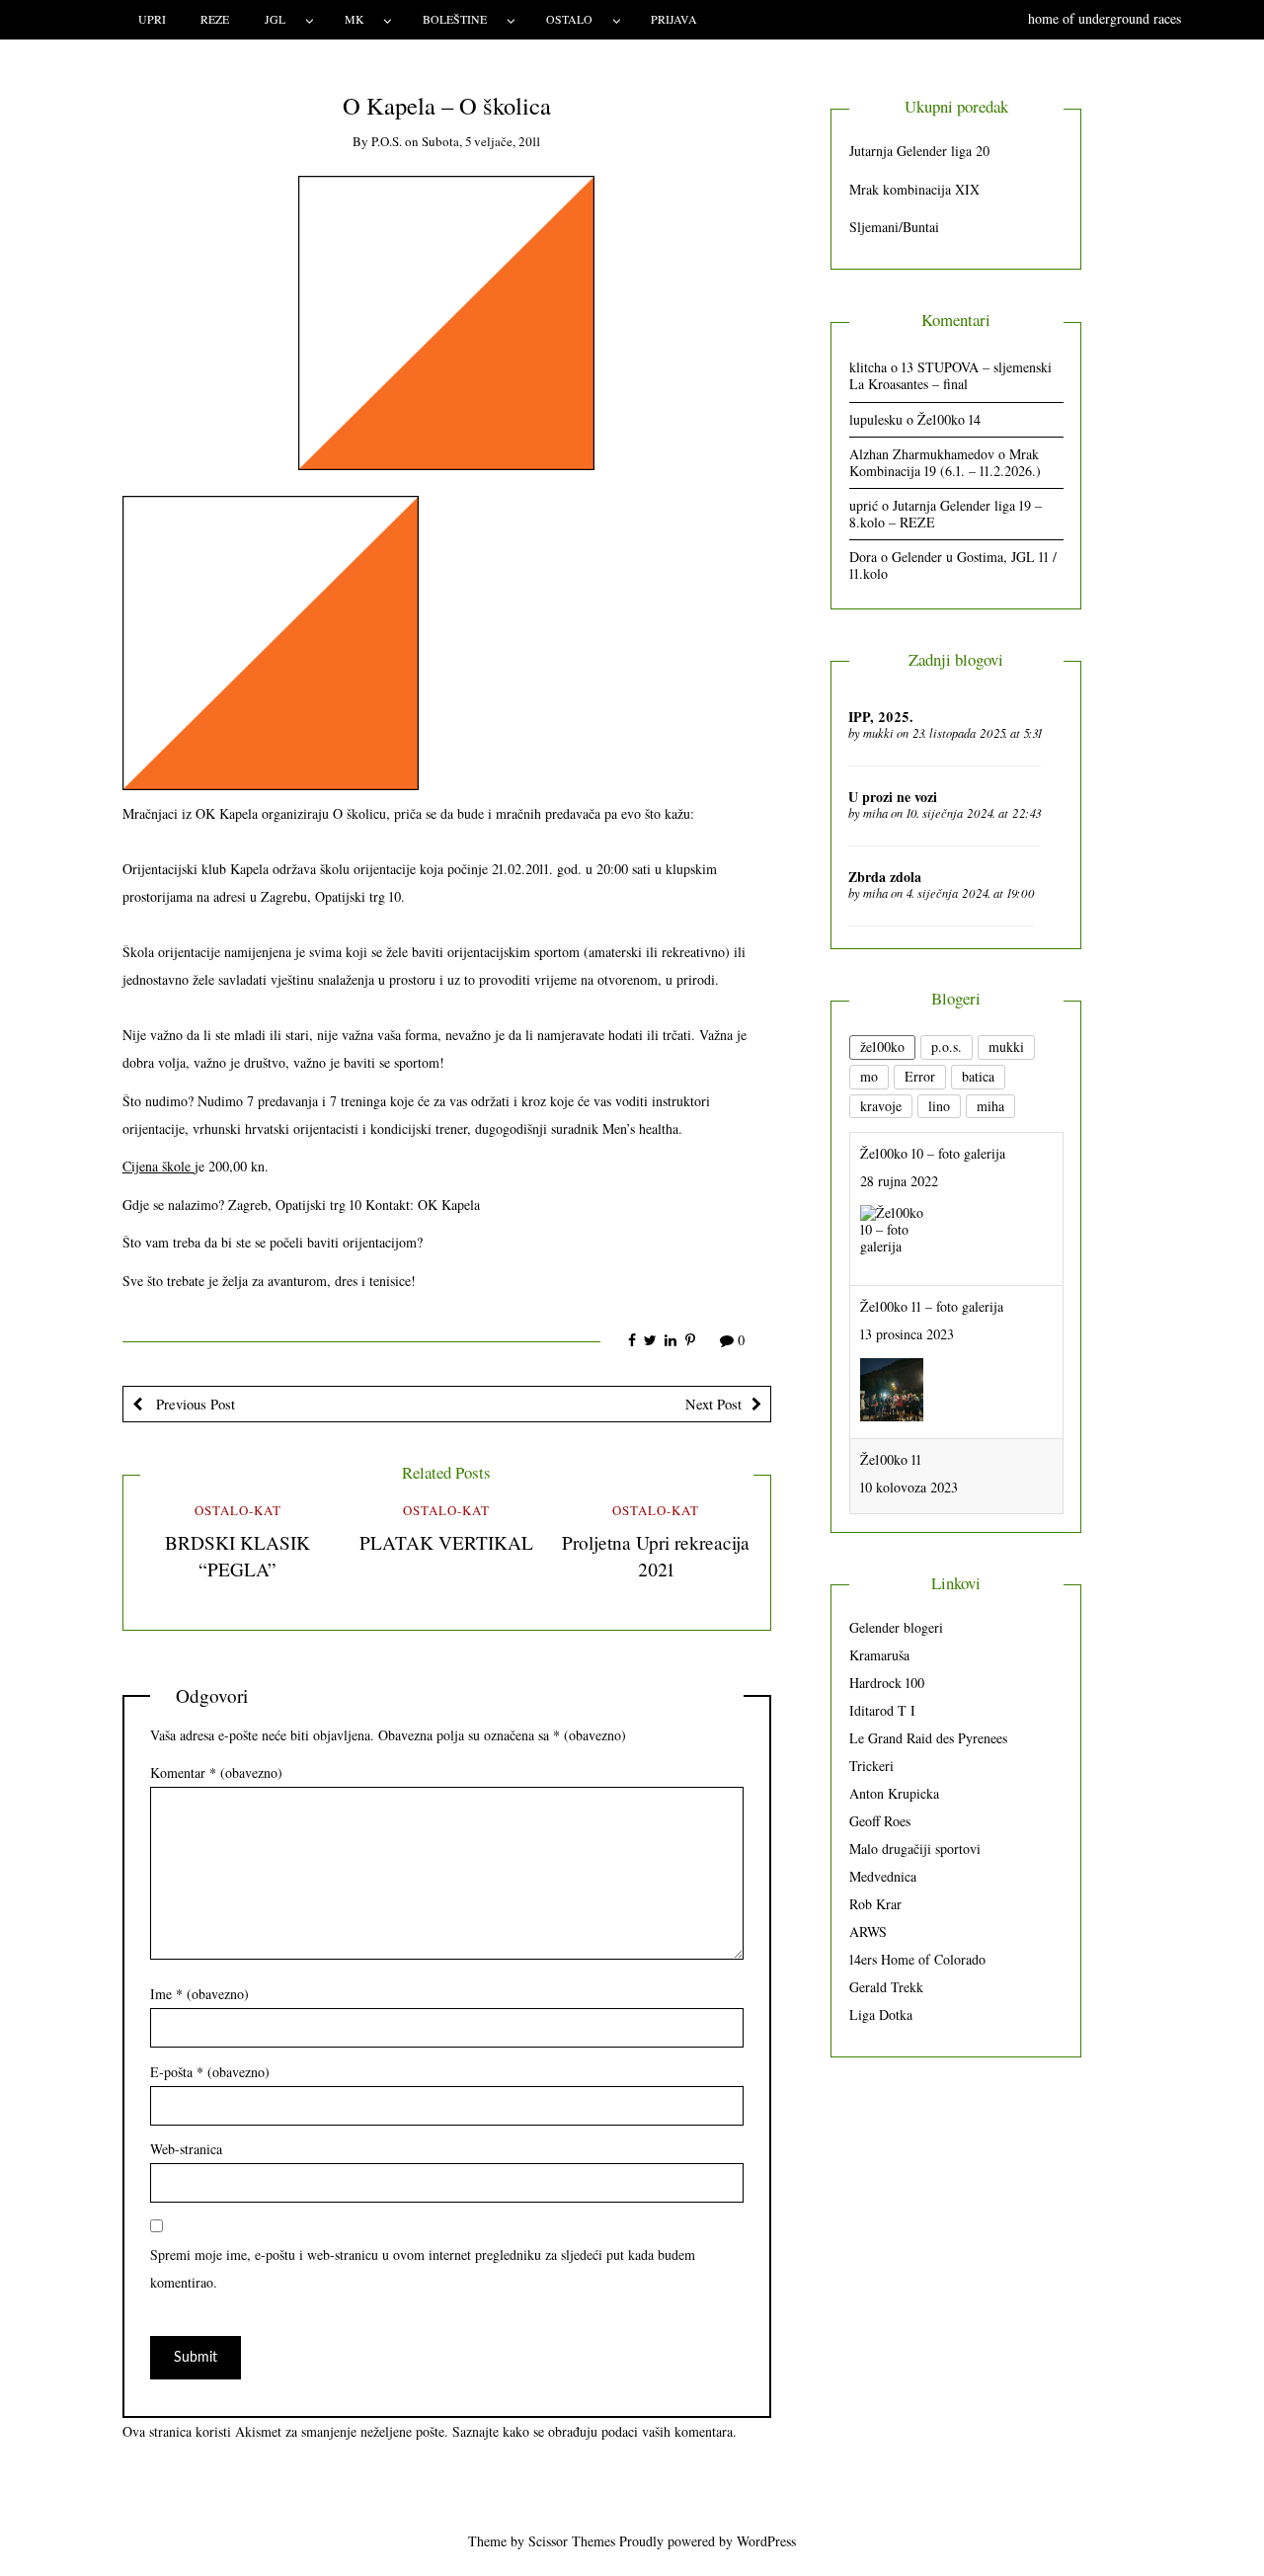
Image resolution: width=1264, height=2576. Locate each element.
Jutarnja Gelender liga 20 (919, 151)
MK (355, 19)
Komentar (216, 1772)
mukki (878, 733)
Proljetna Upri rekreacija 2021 (656, 1556)
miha (875, 813)
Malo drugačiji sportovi (915, 1849)
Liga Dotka (881, 2014)
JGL (275, 19)
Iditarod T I (882, 1710)
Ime (199, 1994)
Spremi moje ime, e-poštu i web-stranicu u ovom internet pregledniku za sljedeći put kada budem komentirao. (423, 2268)
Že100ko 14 (949, 419)
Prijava (674, 19)
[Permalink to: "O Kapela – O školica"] (446, 321)
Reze (215, 19)
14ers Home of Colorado (917, 1959)
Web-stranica (186, 2149)
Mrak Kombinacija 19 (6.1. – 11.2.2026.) (945, 462)
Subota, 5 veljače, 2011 (481, 141)
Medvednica (883, 1876)
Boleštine (455, 19)
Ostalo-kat (238, 1510)
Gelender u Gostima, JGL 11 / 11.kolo (953, 565)
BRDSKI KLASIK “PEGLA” (237, 1556)
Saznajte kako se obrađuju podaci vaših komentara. (594, 2431)
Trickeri (871, 1766)
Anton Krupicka (894, 1793)
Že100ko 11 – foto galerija (932, 1306)
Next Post (713, 1404)
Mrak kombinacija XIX (914, 189)
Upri (152, 19)
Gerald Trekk (886, 1987)
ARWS (868, 1932)
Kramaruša (879, 1655)
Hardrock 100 (887, 1683)
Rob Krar (875, 1904)
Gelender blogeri (896, 1627)
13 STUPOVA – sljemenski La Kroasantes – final (950, 375)
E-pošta (210, 2072)
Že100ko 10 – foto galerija (933, 1153)
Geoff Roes (880, 1821)
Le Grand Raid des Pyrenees (928, 1738)
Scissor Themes (572, 2541)
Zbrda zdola (885, 877)
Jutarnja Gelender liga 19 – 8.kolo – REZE (946, 514)
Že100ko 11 (891, 1459)
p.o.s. (387, 141)
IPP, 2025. (881, 717)
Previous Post (194, 1404)
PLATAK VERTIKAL (446, 1542)
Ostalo (569, 19)
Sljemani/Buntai (894, 227)
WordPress (766, 2541)
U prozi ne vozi (893, 797)
